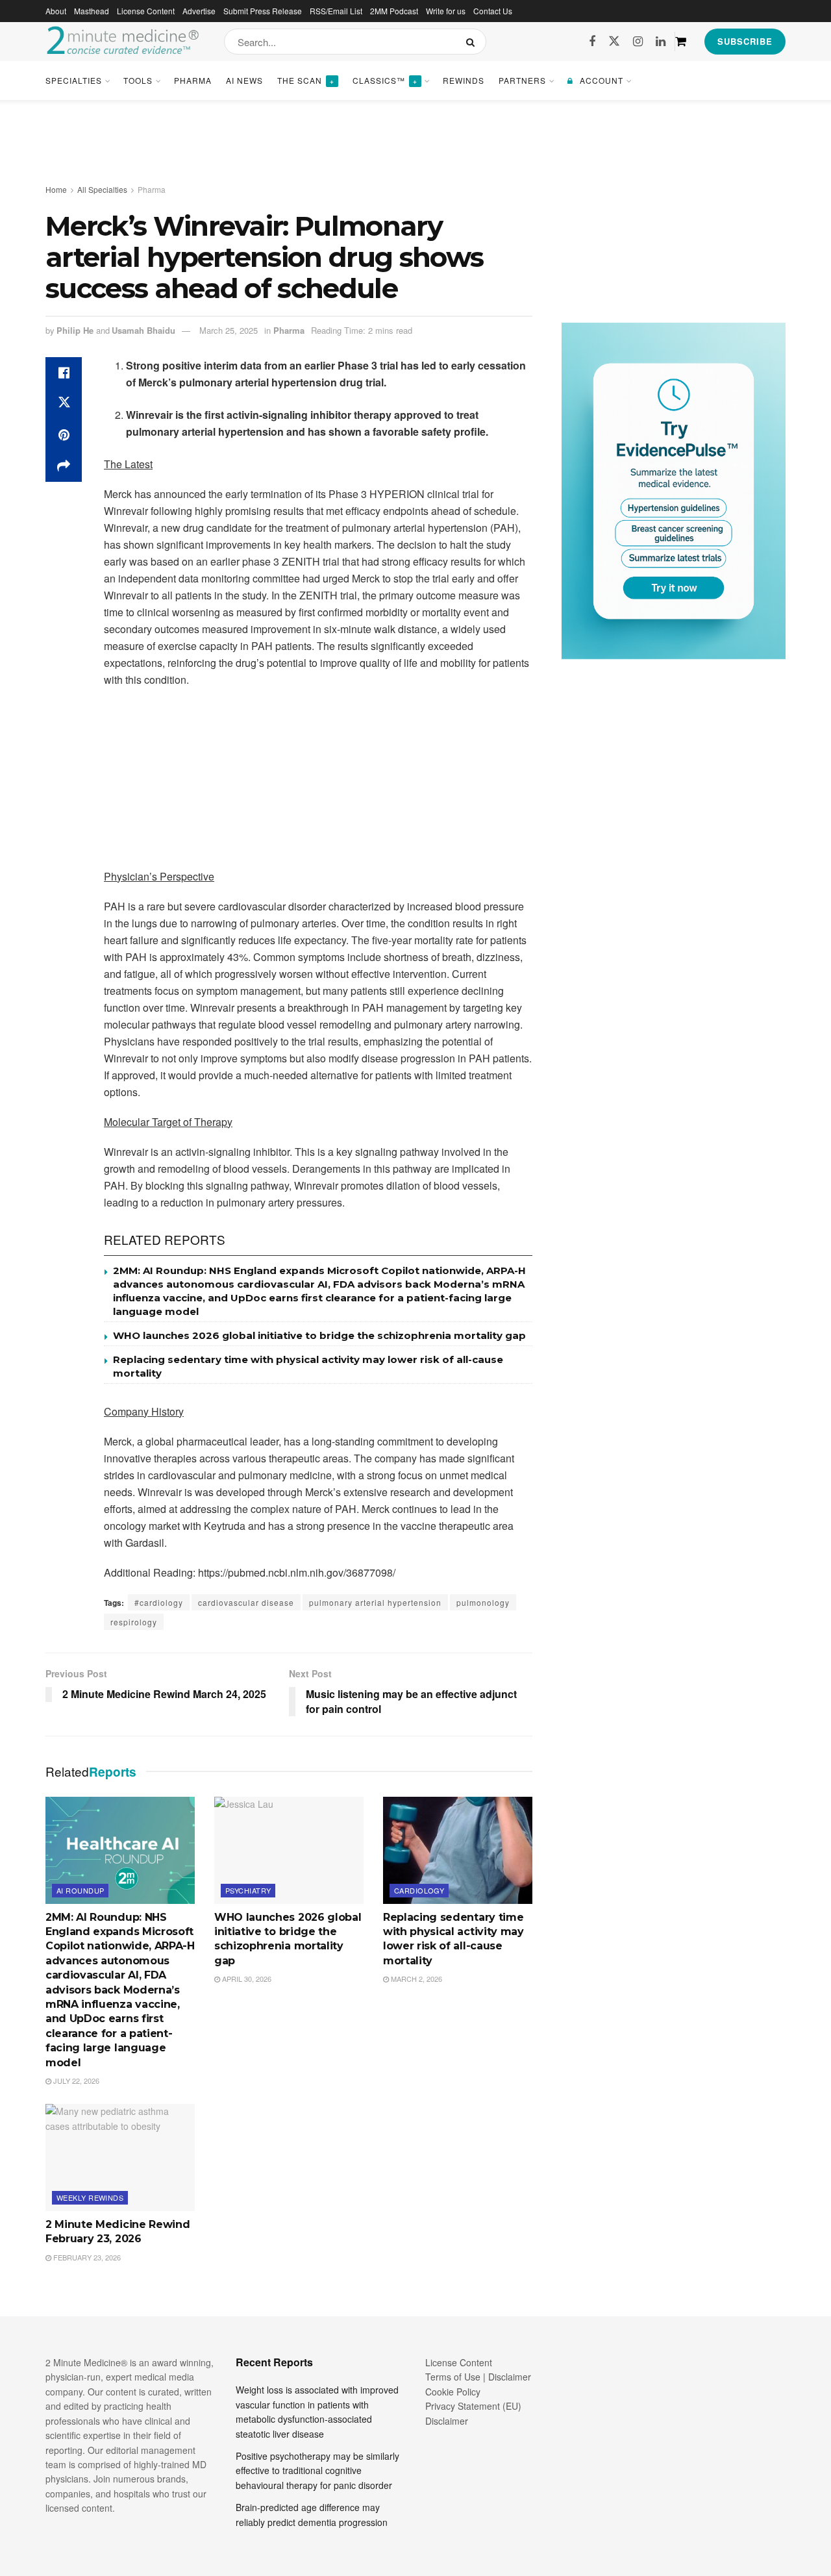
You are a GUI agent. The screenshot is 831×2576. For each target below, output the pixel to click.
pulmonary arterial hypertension (375, 1602)
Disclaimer (447, 2421)
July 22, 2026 (75, 2081)
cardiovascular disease (246, 1602)
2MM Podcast (394, 11)
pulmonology (483, 1602)
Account (602, 80)
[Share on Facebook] (64, 373)
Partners (522, 80)
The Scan (306, 80)
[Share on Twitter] (64, 404)
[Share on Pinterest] (64, 435)
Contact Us (493, 11)
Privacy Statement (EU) (473, 2406)
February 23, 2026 (86, 2257)
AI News (244, 80)
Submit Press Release (263, 11)
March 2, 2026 (415, 1979)
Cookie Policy (453, 2392)
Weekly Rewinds (90, 2197)
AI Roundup (80, 1890)
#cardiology (159, 1602)
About (56, 11)
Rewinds (464, 80)
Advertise (199, 11)
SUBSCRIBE (745, 41)
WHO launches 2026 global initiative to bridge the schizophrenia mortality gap (319, 1335)
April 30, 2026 (246, 1979)
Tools (138, 80)
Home (56, 189)
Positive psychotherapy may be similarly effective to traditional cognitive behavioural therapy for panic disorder (317, 2470)
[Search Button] (473, 42)
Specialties (74, 80)
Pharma (193, 80)
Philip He (75, 330)
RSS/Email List (336, 11)
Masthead (92, 11)
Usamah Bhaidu (143, 330)
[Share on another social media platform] (64, 466)
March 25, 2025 (229, 330)
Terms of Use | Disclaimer (478, 2377)
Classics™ (385, 80)
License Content (146, 11)
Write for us (446, 11)
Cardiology (419, 1890)
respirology (134, 1622)
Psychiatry (248, 1890)
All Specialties (102, 189)
